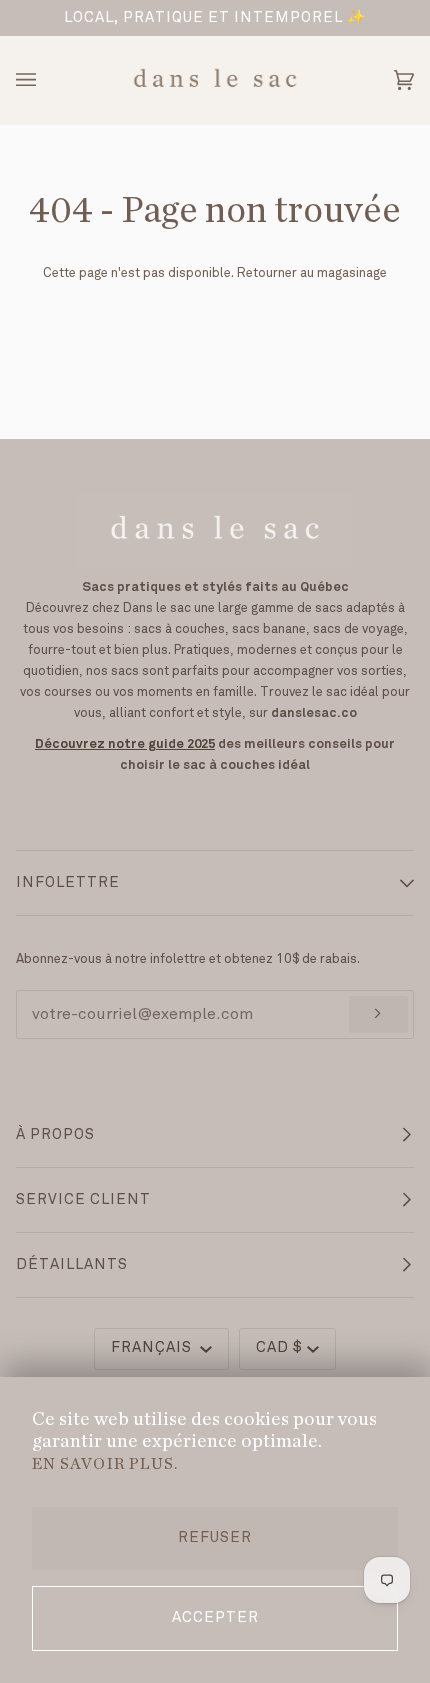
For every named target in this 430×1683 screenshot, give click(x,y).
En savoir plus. (105, 1464)
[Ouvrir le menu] (46, 80)
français (153, 1348)
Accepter (215, 1618)
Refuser (215, 1538)
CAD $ (279, 1348)
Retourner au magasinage (312, 273)
